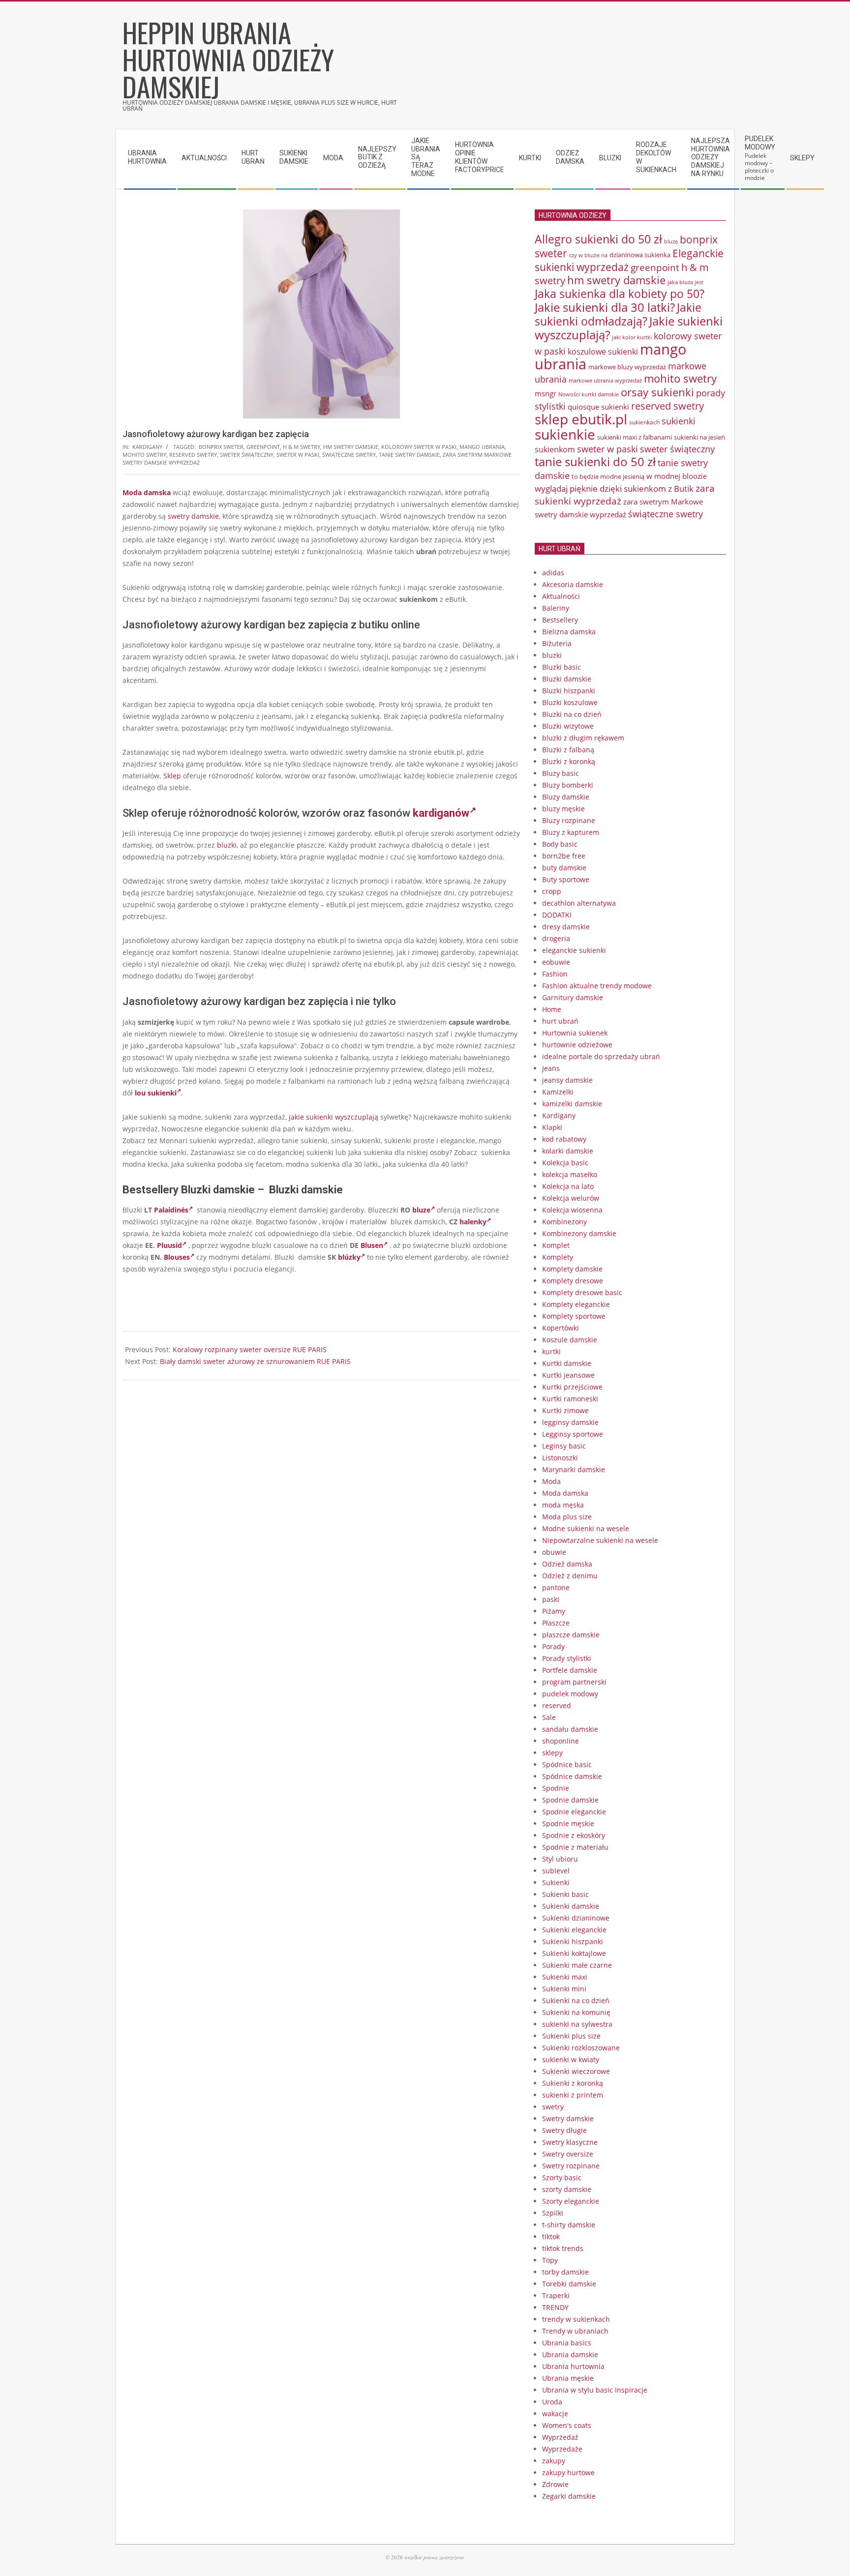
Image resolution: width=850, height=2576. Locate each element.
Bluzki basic (562, 667)
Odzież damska (567, 1564)
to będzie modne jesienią (608, 476)
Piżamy (554, 1611)
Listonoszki (560, 1458)
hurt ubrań (560, 1021)
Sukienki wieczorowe (576, 2071)
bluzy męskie (563, 809)
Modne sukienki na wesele (586, 1528)
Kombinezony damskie (579, 1233)
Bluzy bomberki (568, 785)
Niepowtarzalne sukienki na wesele (600, 1540)
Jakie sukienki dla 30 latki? (605, 307)
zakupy (554, 2461)
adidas (553, 573)
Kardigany (147, 447)
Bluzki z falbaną (568, 750)
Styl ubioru (560, 1859)
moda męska (563, 1505)
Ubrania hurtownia (573, 2366)
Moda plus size (567, 1517)
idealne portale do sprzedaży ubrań (601, 1056)
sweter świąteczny (247, 455)
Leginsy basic (564, 1446)
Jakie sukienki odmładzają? (618, 314)
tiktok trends (563, 2248)
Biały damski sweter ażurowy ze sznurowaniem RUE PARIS (255, 1361)
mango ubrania (482, 447)
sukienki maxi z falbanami (635, 437)
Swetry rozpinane (571, 2166)
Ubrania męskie (568, 2378)
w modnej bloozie (677, 476)
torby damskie (565, 2272)
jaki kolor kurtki (632, 337)
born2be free (564, 856)
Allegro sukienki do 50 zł (598, 239)
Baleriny (556, 608)
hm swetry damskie (351, 447)
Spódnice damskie (572, 1776)
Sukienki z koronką (573, 2083)
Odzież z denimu (570, 1576)
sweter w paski (298, 455)
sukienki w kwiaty (571, 2059)
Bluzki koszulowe (570, 702)
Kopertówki (561, 1328)
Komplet (556, 1245)
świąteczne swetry (349, 455)
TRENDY (555, 2307)
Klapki (552, 1127)
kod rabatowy (564, 1139)
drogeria (556, 938)
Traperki (556, 2295)
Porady (553, 1646)
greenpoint (263, 447)
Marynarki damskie (574, 1469)
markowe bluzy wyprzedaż (627, 367)
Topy (550, 2260)
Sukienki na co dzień (576, 2000)
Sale (549, 1717)
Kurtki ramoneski (570, 1399)
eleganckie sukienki (574, 950)
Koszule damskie (570, 1340)
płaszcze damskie (571, 1635)
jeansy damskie (567, 1080)
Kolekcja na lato (568, 1186)
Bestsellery (560, 620)
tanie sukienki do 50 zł (595, 462)
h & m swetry (302, 447)
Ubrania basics (567, 2343)
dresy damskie (566, 927)
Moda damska (147, 492)
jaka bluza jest (685, 282)
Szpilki (553, 2213)
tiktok (551, 2236)
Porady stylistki (567, 1658)
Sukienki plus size (571, 2036)
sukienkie (565, 434)
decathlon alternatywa (579, 903)
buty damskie (564, 868)
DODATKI (557, 915)
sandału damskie (570, 1729)
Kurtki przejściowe (572, 1387)
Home (552, 1009)
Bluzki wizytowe (568, 726)
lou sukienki (156, 1093)
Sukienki (556, 1882)
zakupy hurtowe (568, 2472)
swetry (553, 2107)
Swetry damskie (568, 2118)
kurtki (551, 1351)
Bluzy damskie (566, 797)
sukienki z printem (573, 2095)
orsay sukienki (657, 392)
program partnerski (574, 1682)
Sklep (172, 776)
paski (551, 1599)
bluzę (671, 241)
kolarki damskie (568, 1151)
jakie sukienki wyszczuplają (334, 1117)
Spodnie (556, 1788)
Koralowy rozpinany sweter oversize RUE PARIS (250, 1349)
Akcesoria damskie (573, 584)
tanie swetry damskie (409, 455)
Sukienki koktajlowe (574, 1953)
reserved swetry (193, 455)
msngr (546, 393)
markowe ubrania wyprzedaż (605, 380)
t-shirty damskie (569, 2225)
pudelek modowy (570, 1694)
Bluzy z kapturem (571, 832)
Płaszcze (556, 1623)
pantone (556, 1587)
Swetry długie (564, 2130)
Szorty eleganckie (571, 2201)
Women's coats (567, 2425)
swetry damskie (193, 516)
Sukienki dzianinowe (576, 1918)
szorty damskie (567, 2189)
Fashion (555, 974)
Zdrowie (555, 2484)
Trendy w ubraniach (575, 2331)
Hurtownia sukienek (575, 1033)
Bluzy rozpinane (569, 820)
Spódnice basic (567, 1764)
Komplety (558, 1257)
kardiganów (441, 813)
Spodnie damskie (570, 1800)
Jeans (551, 1068)
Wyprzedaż (560, 2437)
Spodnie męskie (568, 1823)
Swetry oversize (568, 2154)
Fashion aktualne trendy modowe (597, 986)
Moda (551, 1481)
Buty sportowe (566, 879)
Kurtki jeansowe (568, 1375)
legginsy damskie (570, 1422)
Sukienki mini (564, 1989)
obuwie (554, 1552)
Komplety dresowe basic (582, 1292)
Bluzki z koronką (569, 761)
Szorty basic (562, 2177)
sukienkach (644, 422)
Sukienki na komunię (576, 2012)
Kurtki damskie (567, 1363)
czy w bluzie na (588, 255)
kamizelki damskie (572, 1104)
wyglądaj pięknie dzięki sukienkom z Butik (614, 489)
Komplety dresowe (573, 1281)
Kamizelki (558, 1092)
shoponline (561, 1741)
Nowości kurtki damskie (589, 394)
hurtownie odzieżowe (577, 1045)
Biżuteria (557, 643)
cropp (552, 891)
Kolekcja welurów (571, 1198)
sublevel (556, 1871)
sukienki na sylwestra (577, 2024)
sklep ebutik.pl (581, 419)
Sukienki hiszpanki (573, 1941)
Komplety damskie (572, 1269)
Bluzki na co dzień (572, 714)
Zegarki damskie (569, 2496)
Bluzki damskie (567, 679)
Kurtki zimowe (565, 1410)
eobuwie (556, 962)
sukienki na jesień (699, 437)
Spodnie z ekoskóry (574, 1835)
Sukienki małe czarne (577, 1965)
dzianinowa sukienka (640, 255)
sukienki (679, 421)
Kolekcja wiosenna (572, 1210)
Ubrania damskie (570, 2354)
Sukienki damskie (571, 1906)
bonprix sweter (221, 447)
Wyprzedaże (562, 2449)
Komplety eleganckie (576, 1304)
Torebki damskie (569, 2284)
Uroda (552, 2402)
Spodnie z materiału (575, 1847)
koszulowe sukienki (603, 352)
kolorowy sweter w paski (419, 447)
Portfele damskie (570, 1670)
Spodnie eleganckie (574, 1812)
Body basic (560, 844)
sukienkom (555, 449)
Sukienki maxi (565, 1977)
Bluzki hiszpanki (569, 691)
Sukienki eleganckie (574, 1930)
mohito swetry (144, 455)
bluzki (227, 845)
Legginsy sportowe (573, 1434)
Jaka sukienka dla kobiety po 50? (620, 294)
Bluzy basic (561, 773)
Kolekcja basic (565, 1163)
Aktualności (561, 596)
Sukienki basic (565, 1894)
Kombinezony (564, 1222)
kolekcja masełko (570, 1174)
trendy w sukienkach (576, 2319)
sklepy (552, 1753)
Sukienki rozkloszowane (581, 2048)
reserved (557, 1705)
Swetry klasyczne (570, 2142)
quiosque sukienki (598, 407)
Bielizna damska (569, 632)
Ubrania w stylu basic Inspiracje (595, 2390)
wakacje (555, 2413)
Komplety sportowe (574, 1316)
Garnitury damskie (573, 997)
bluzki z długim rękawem (583, 738)
